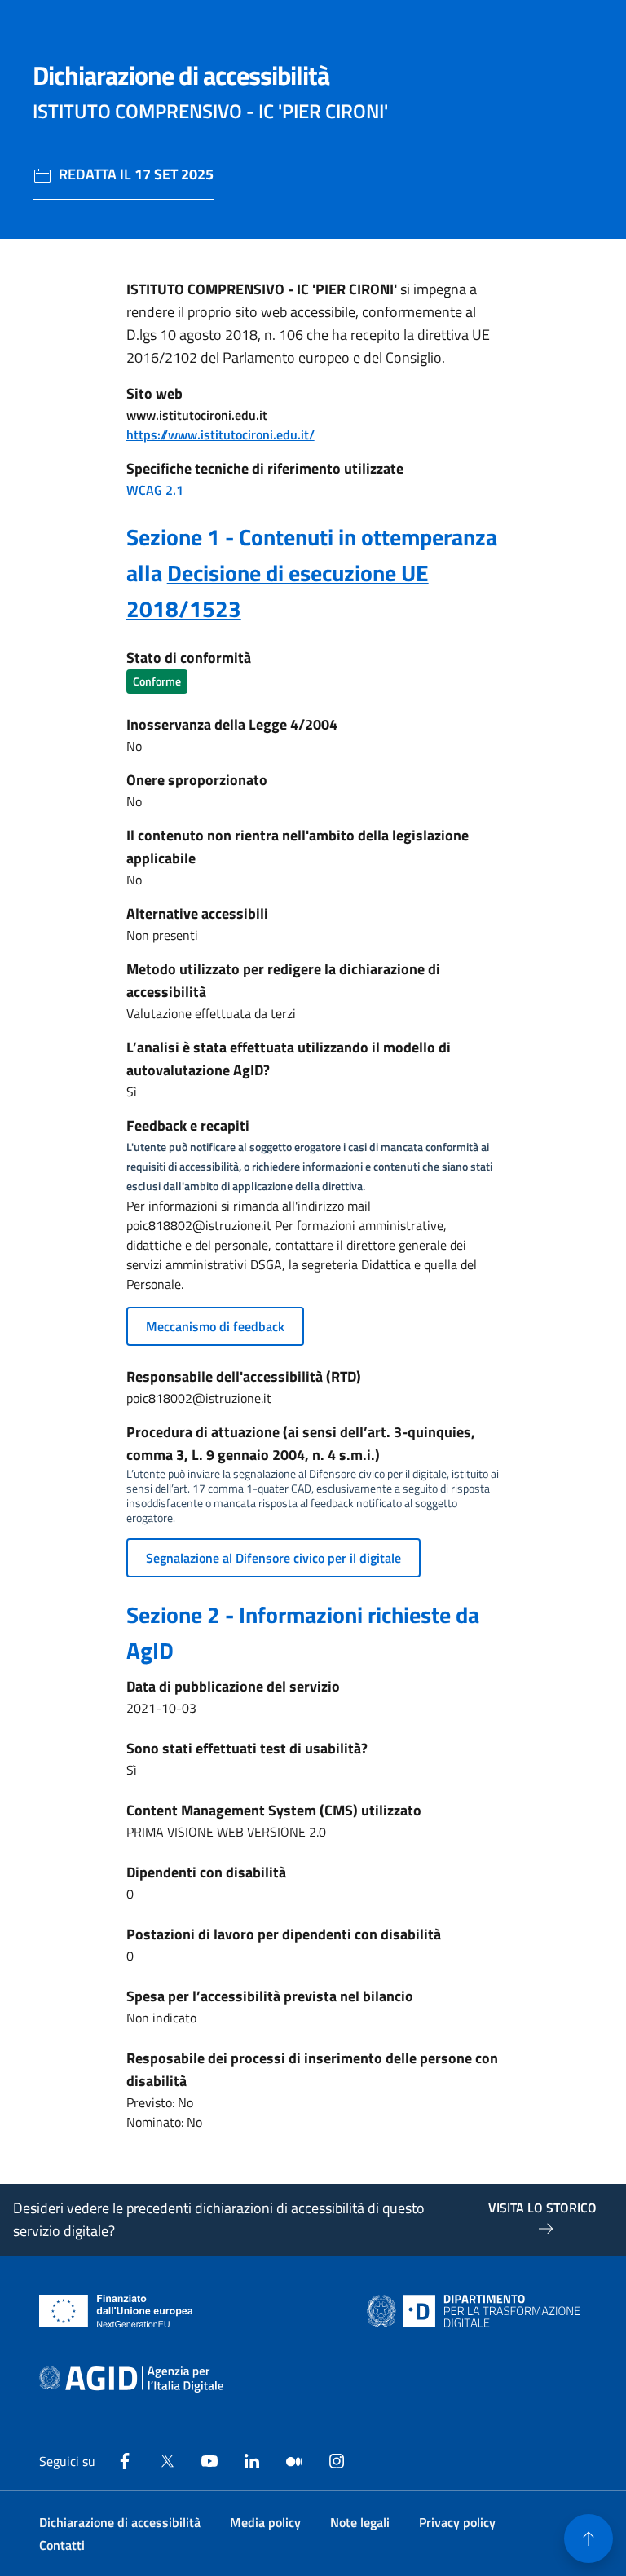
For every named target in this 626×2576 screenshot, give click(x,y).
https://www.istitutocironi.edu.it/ (220, 434)
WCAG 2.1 (155, 490)
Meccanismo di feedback (215, 1326)
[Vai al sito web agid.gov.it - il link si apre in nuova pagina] (131, 2380)
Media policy (265, 2522)
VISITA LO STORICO (542, 2208)
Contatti (62, 2545)
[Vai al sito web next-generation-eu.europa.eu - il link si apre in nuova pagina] (116, 2311)
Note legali (360, 2522)
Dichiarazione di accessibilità (120, 2522)
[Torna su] (589, 2539)
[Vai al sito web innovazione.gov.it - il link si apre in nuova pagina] (477, 2311)
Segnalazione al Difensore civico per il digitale (273, 1558)
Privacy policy (457, 2522)
